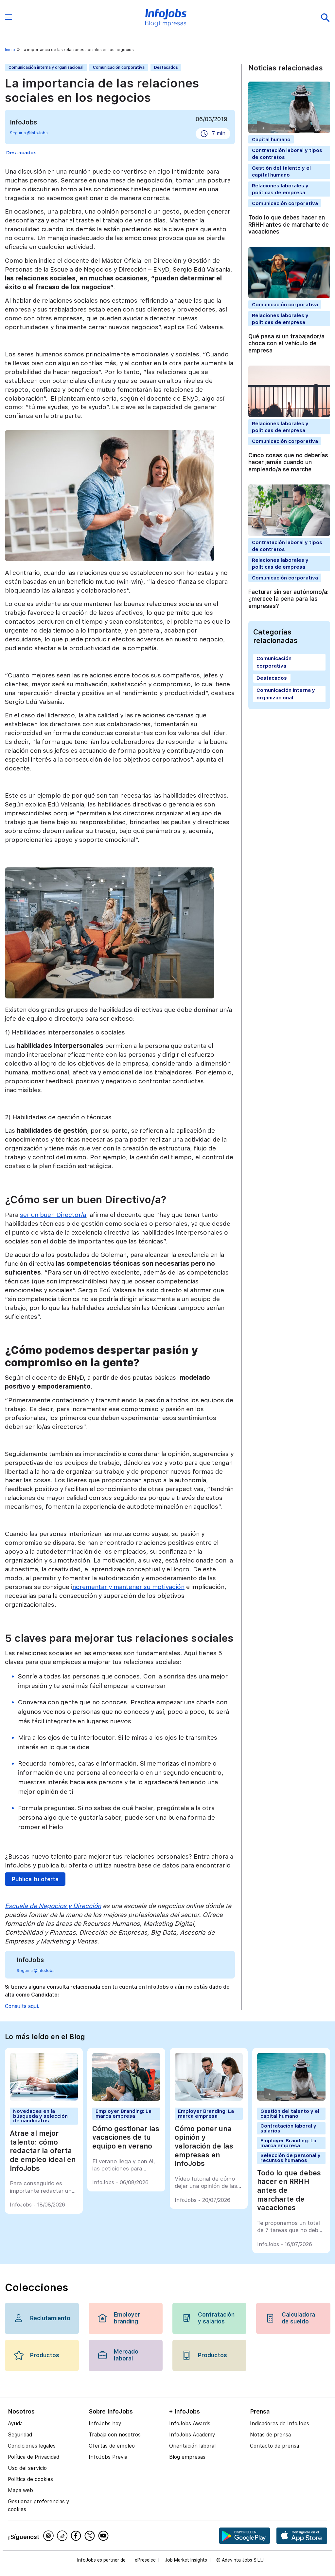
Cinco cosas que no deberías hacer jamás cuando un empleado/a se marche (288, 462)
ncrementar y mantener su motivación (128, 1587)
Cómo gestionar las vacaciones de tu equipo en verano (126, 2137)
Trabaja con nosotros (115, 2435)
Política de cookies (30, 2479)
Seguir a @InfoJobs (29, 133)
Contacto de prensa (274, 2446)
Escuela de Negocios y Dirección (53, 1906)
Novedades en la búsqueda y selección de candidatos (40, 2116)
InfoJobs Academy (192, 2435)
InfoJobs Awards (190, 2424)
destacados (21, 152)
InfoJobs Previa (108, 2457)
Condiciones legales (32, 2446)
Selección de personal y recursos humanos (291, 2158)
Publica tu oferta (35, 1879)
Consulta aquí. (22, 2006)
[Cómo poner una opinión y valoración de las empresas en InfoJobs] (209, 2099)
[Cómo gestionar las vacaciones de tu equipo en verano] (126, 2099)
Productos (45, 2355)
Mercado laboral (126, 2355)
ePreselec (145, 2560)
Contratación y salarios (216, 2318)
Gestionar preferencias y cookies (39, 2505)
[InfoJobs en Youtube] (104, 2536)
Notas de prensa (270, 2435)
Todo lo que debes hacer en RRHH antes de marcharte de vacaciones (289, 225)
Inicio (10, 50)
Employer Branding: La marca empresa (123, 2113)
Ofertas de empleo (112, 2446)
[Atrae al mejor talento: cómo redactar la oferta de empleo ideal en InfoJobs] (44, 2099)
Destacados (166, 67)
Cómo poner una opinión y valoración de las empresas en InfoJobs (204, 2146)
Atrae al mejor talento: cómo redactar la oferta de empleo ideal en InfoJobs (43, 2151)
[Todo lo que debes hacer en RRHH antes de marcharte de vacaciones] (291, 2099)
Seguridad (20, 2435)
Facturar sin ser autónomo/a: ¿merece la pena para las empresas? (289, 599)
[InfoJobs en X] (91, 2536)
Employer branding (127, 2318)
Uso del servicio (27, 2468)
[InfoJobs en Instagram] (49, 2536)
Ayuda (15, 2424)
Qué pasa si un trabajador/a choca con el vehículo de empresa (286, 343)
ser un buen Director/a (53, 1215)
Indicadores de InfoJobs (280, 2424)
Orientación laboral (192, 2446)
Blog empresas (187, 2457)
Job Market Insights (186, 2560)
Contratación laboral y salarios (288, 2128)
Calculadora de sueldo (298, 2318)
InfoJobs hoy (105, 2424)
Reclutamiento (50, 2318)
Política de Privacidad (34, 2457)
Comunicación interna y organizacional (46, 67)
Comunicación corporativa (119, 67)
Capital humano (271, 139)
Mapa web (20, 2490)
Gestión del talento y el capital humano (290, 2113)
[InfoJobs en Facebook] (77, 2536)
